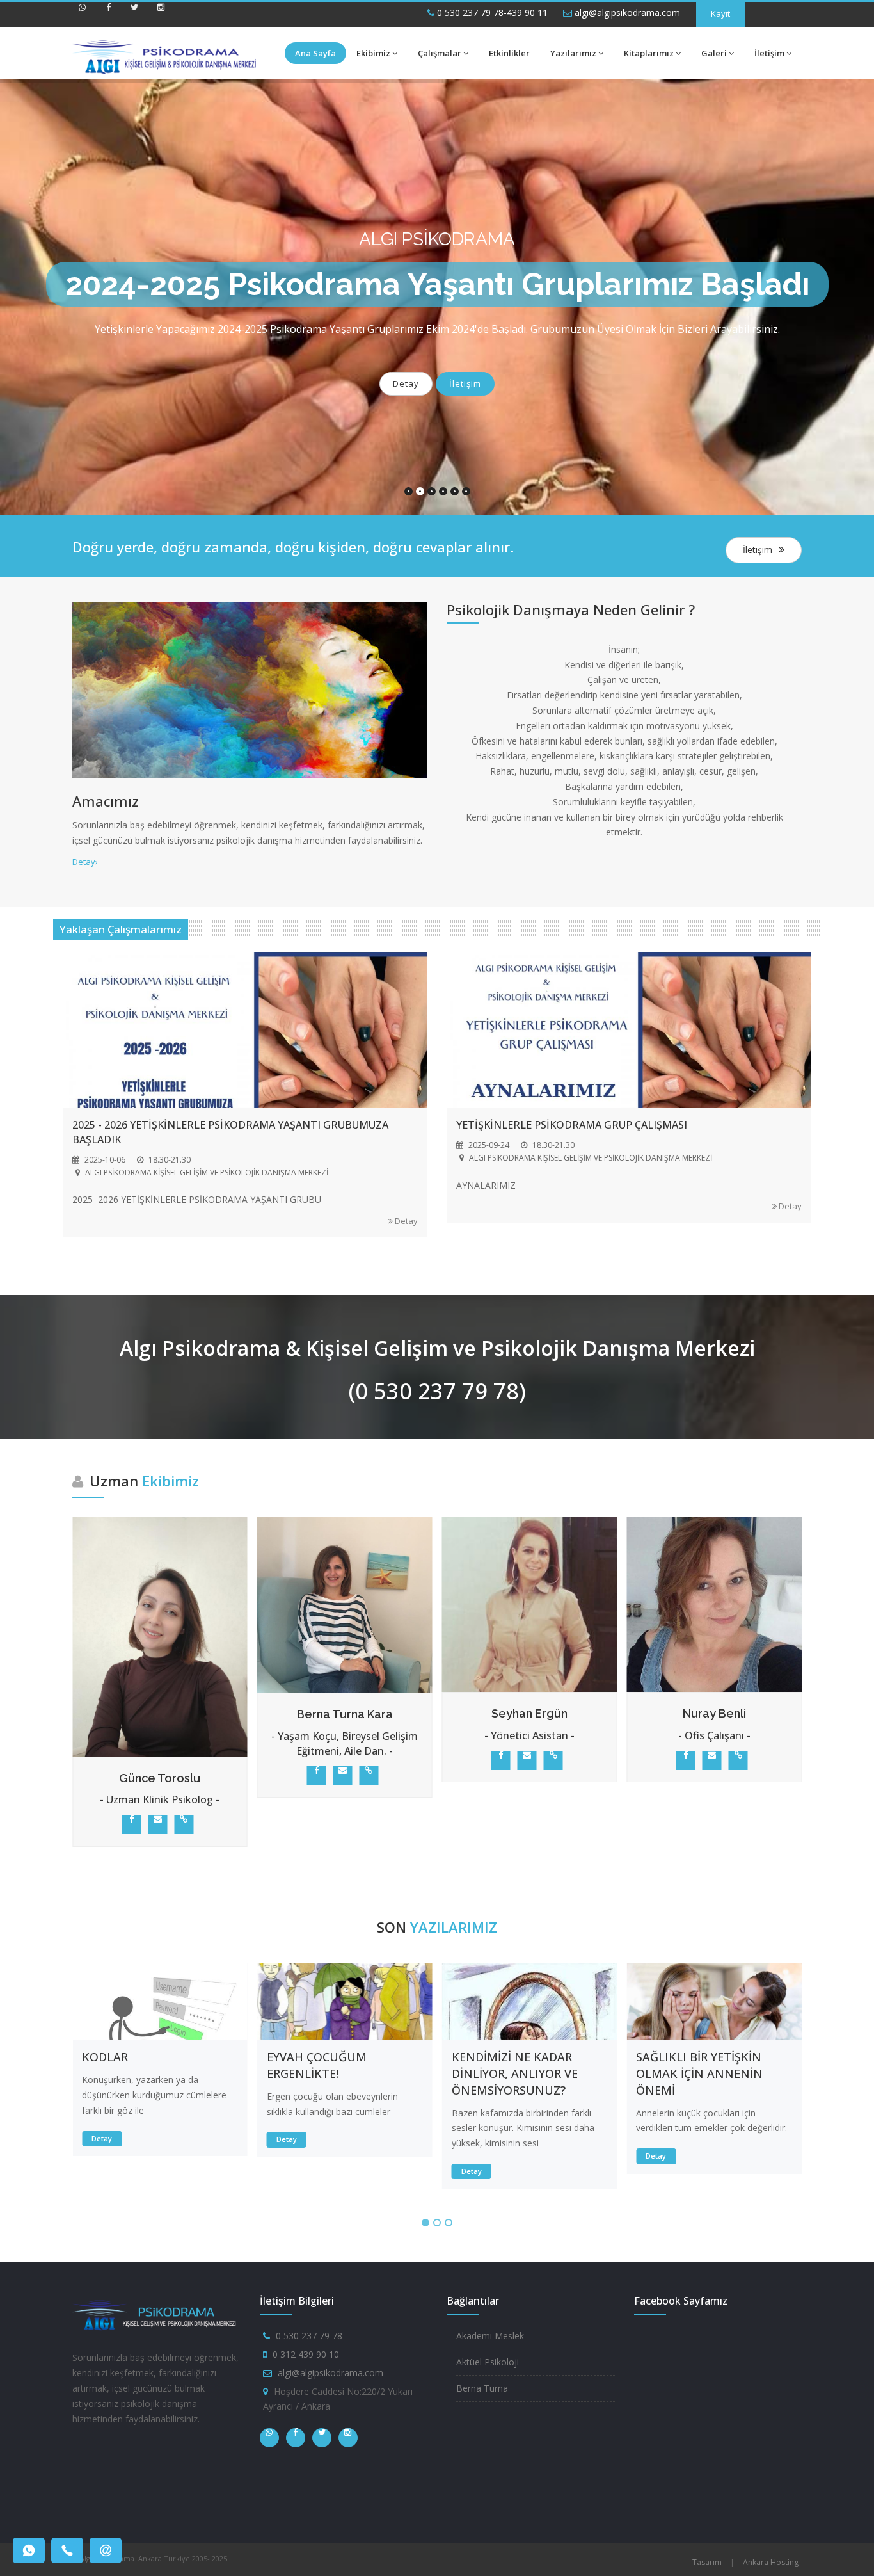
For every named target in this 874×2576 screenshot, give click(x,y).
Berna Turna (482, 2388)
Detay (406, 383)
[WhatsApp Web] (82, 13)
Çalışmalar (440, 53)
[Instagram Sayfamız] (161, 13)
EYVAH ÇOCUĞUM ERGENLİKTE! (317, 2065)
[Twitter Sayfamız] (134, 13)
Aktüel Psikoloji (488, 2362)
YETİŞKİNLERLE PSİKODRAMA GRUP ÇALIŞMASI (572, 1125)
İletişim (769, 53)
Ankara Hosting (771, 2562)
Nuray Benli (551, 1713)
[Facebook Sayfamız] (108, 13)
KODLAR (105, 2057)
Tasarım (707, 2562)
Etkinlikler (509, 53)
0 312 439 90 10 (306, 2354)
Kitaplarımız (649, 53)
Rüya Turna (735, 1713)
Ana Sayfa (315, 53)
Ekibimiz (373, 53)
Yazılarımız (573, 53)
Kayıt (720, 13)
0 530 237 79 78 (309, 2336)
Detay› (85, 862)
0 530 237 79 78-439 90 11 (491, 12)
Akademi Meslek (490, 2336)
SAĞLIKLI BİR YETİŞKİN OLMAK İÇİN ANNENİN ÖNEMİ (699, 2073)
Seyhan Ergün (366, 1713)
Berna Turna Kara (181, 1714)
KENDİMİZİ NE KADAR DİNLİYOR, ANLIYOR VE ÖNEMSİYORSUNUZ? (515, 2073)
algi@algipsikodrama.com (626, 12)
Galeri (714, 53)
